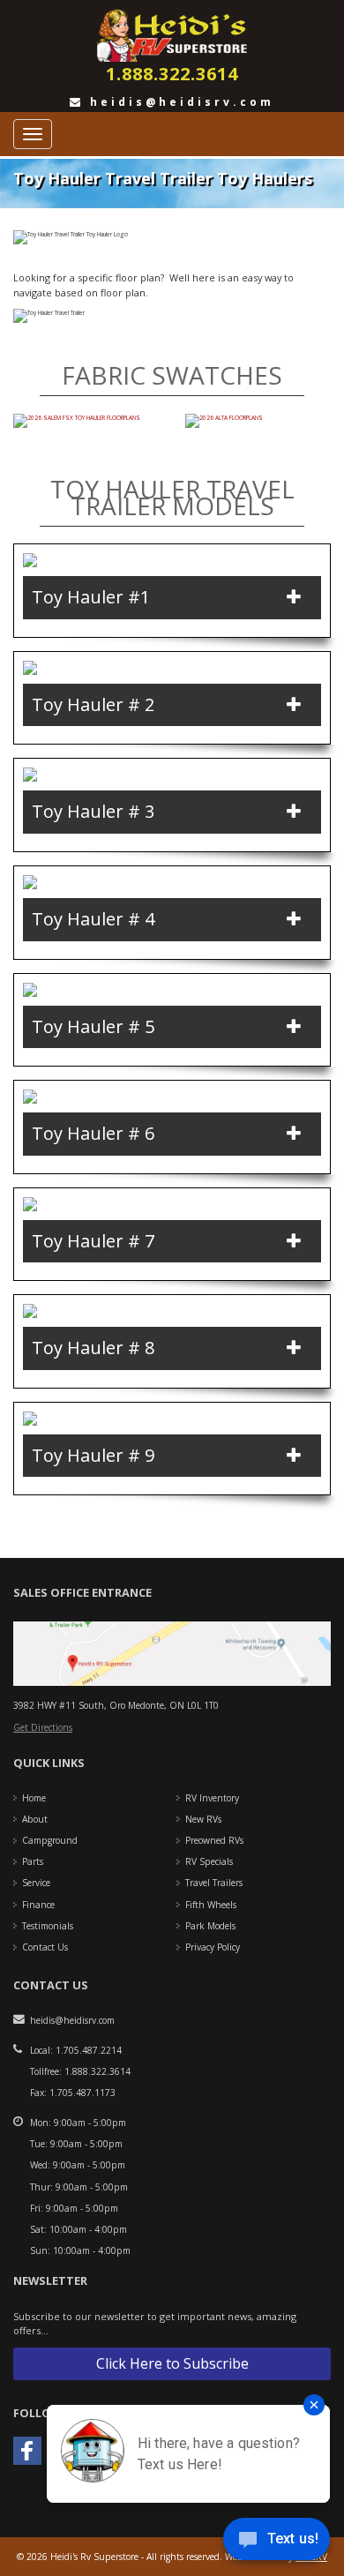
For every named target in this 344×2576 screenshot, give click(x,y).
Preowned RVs (214, 1840)
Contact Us (45, 1947)
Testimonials (48, 1926)
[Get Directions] (172, 1653)
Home (34, 1798)
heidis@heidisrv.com (179, 102)
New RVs (203, 1819)
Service (36, 1883)
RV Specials (209, 1861)
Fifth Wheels (211, 1905)
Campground (50, 1840)
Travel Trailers (214, 1883)
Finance (38, 1905)
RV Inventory (212, 1798)
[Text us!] (277, 2542)
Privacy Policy (213, 1947)
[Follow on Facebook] (27, 2451)
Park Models (210, 1926)
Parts (33, 1861)
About (35, 1819)
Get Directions (43, 1727)
